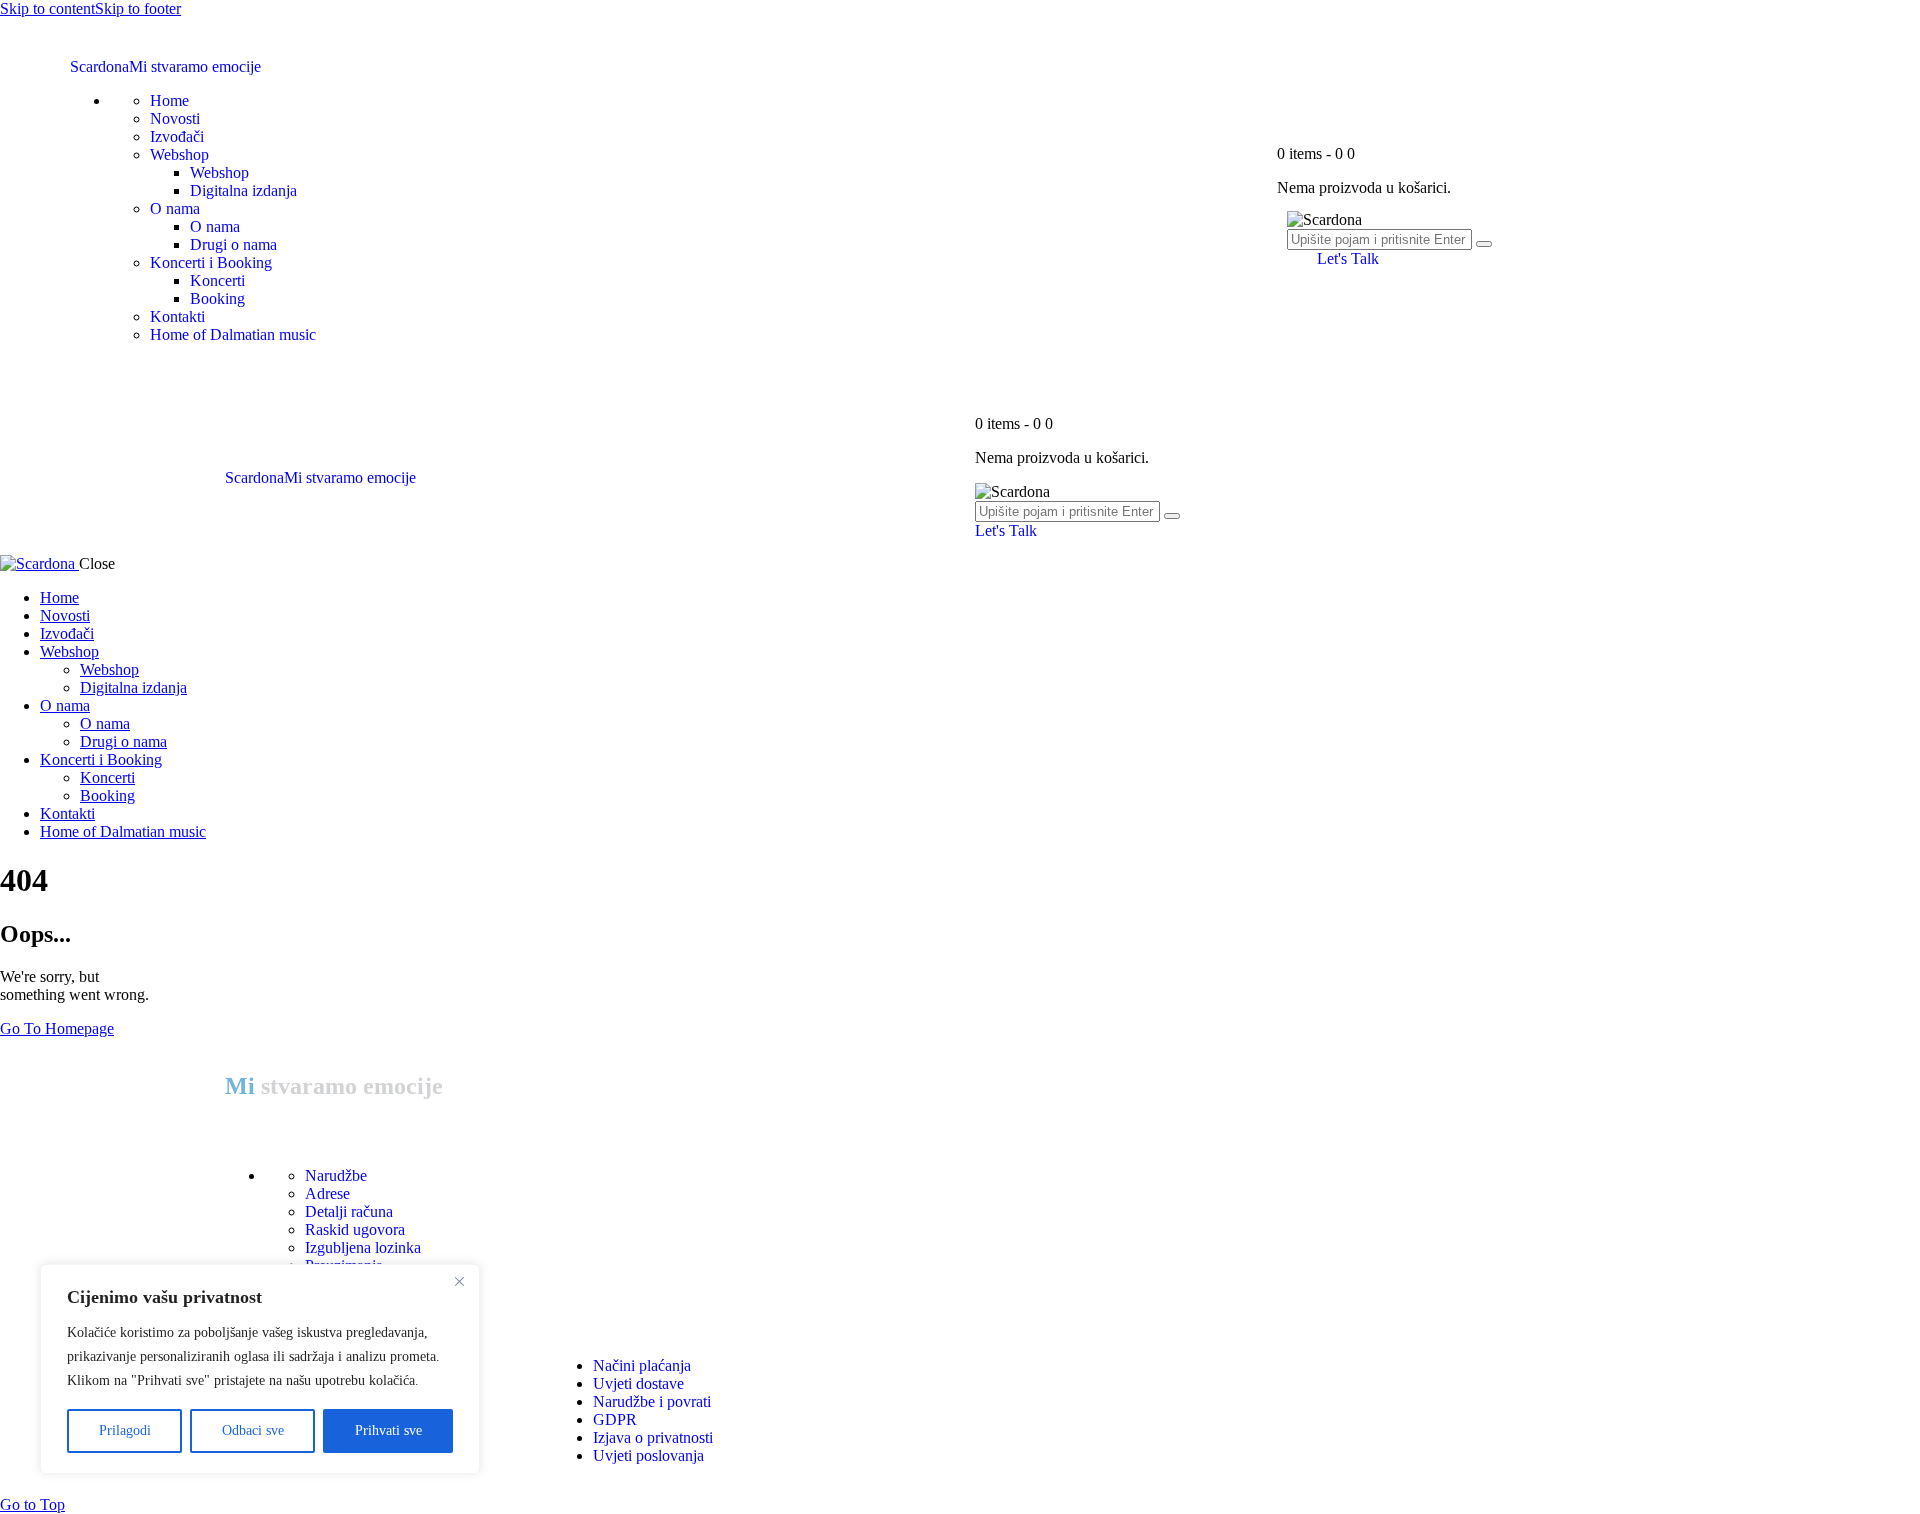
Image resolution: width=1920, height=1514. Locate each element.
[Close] (459, 1281)
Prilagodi (125, 1430)
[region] (260, 1369)
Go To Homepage (57, 1028)
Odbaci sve (253, 1430)
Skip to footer (138, 8)
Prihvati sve (388, 1430)
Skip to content (47, 8)
